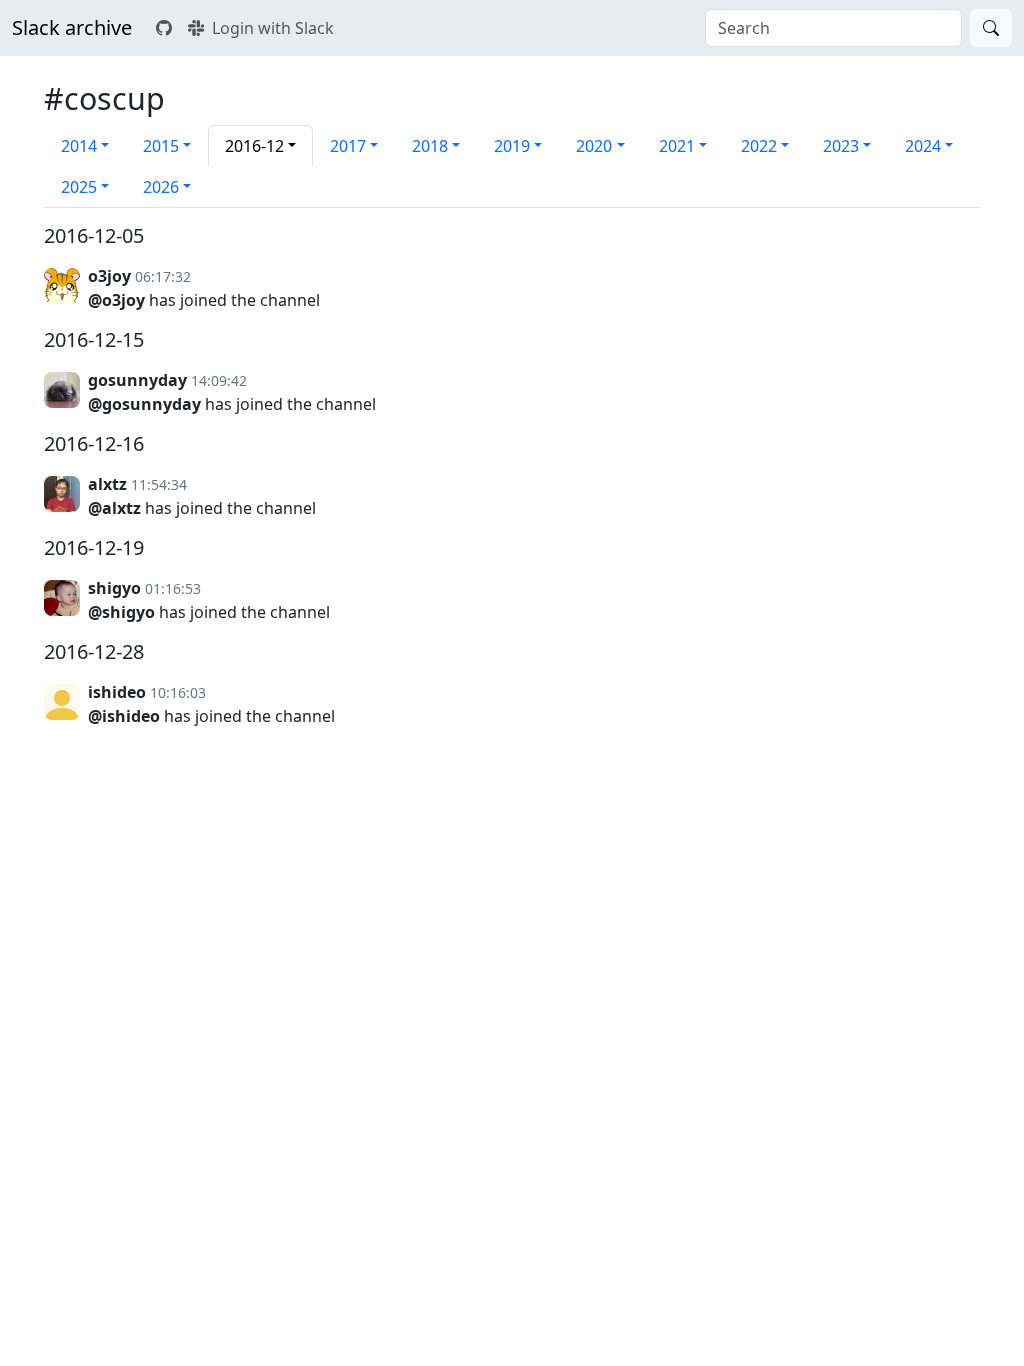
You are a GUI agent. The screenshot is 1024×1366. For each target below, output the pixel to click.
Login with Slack (273, 28)
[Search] (991, 28)
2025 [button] (79, 187)
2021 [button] (677, 146)
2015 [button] (161, 146)
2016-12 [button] (254, 146)
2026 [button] (161, 187)
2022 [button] (759, 146)
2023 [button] (841, 146)
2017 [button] (348, 146)
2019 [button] (512, 146)
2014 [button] (79, 146)
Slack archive (72, 27)
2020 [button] (594, 146)
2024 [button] (923, 146)
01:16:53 (173, 588)
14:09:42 (219, 380)
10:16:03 (178, 692)
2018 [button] (430, 146)
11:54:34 (159, 484)
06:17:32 (163, 276)
